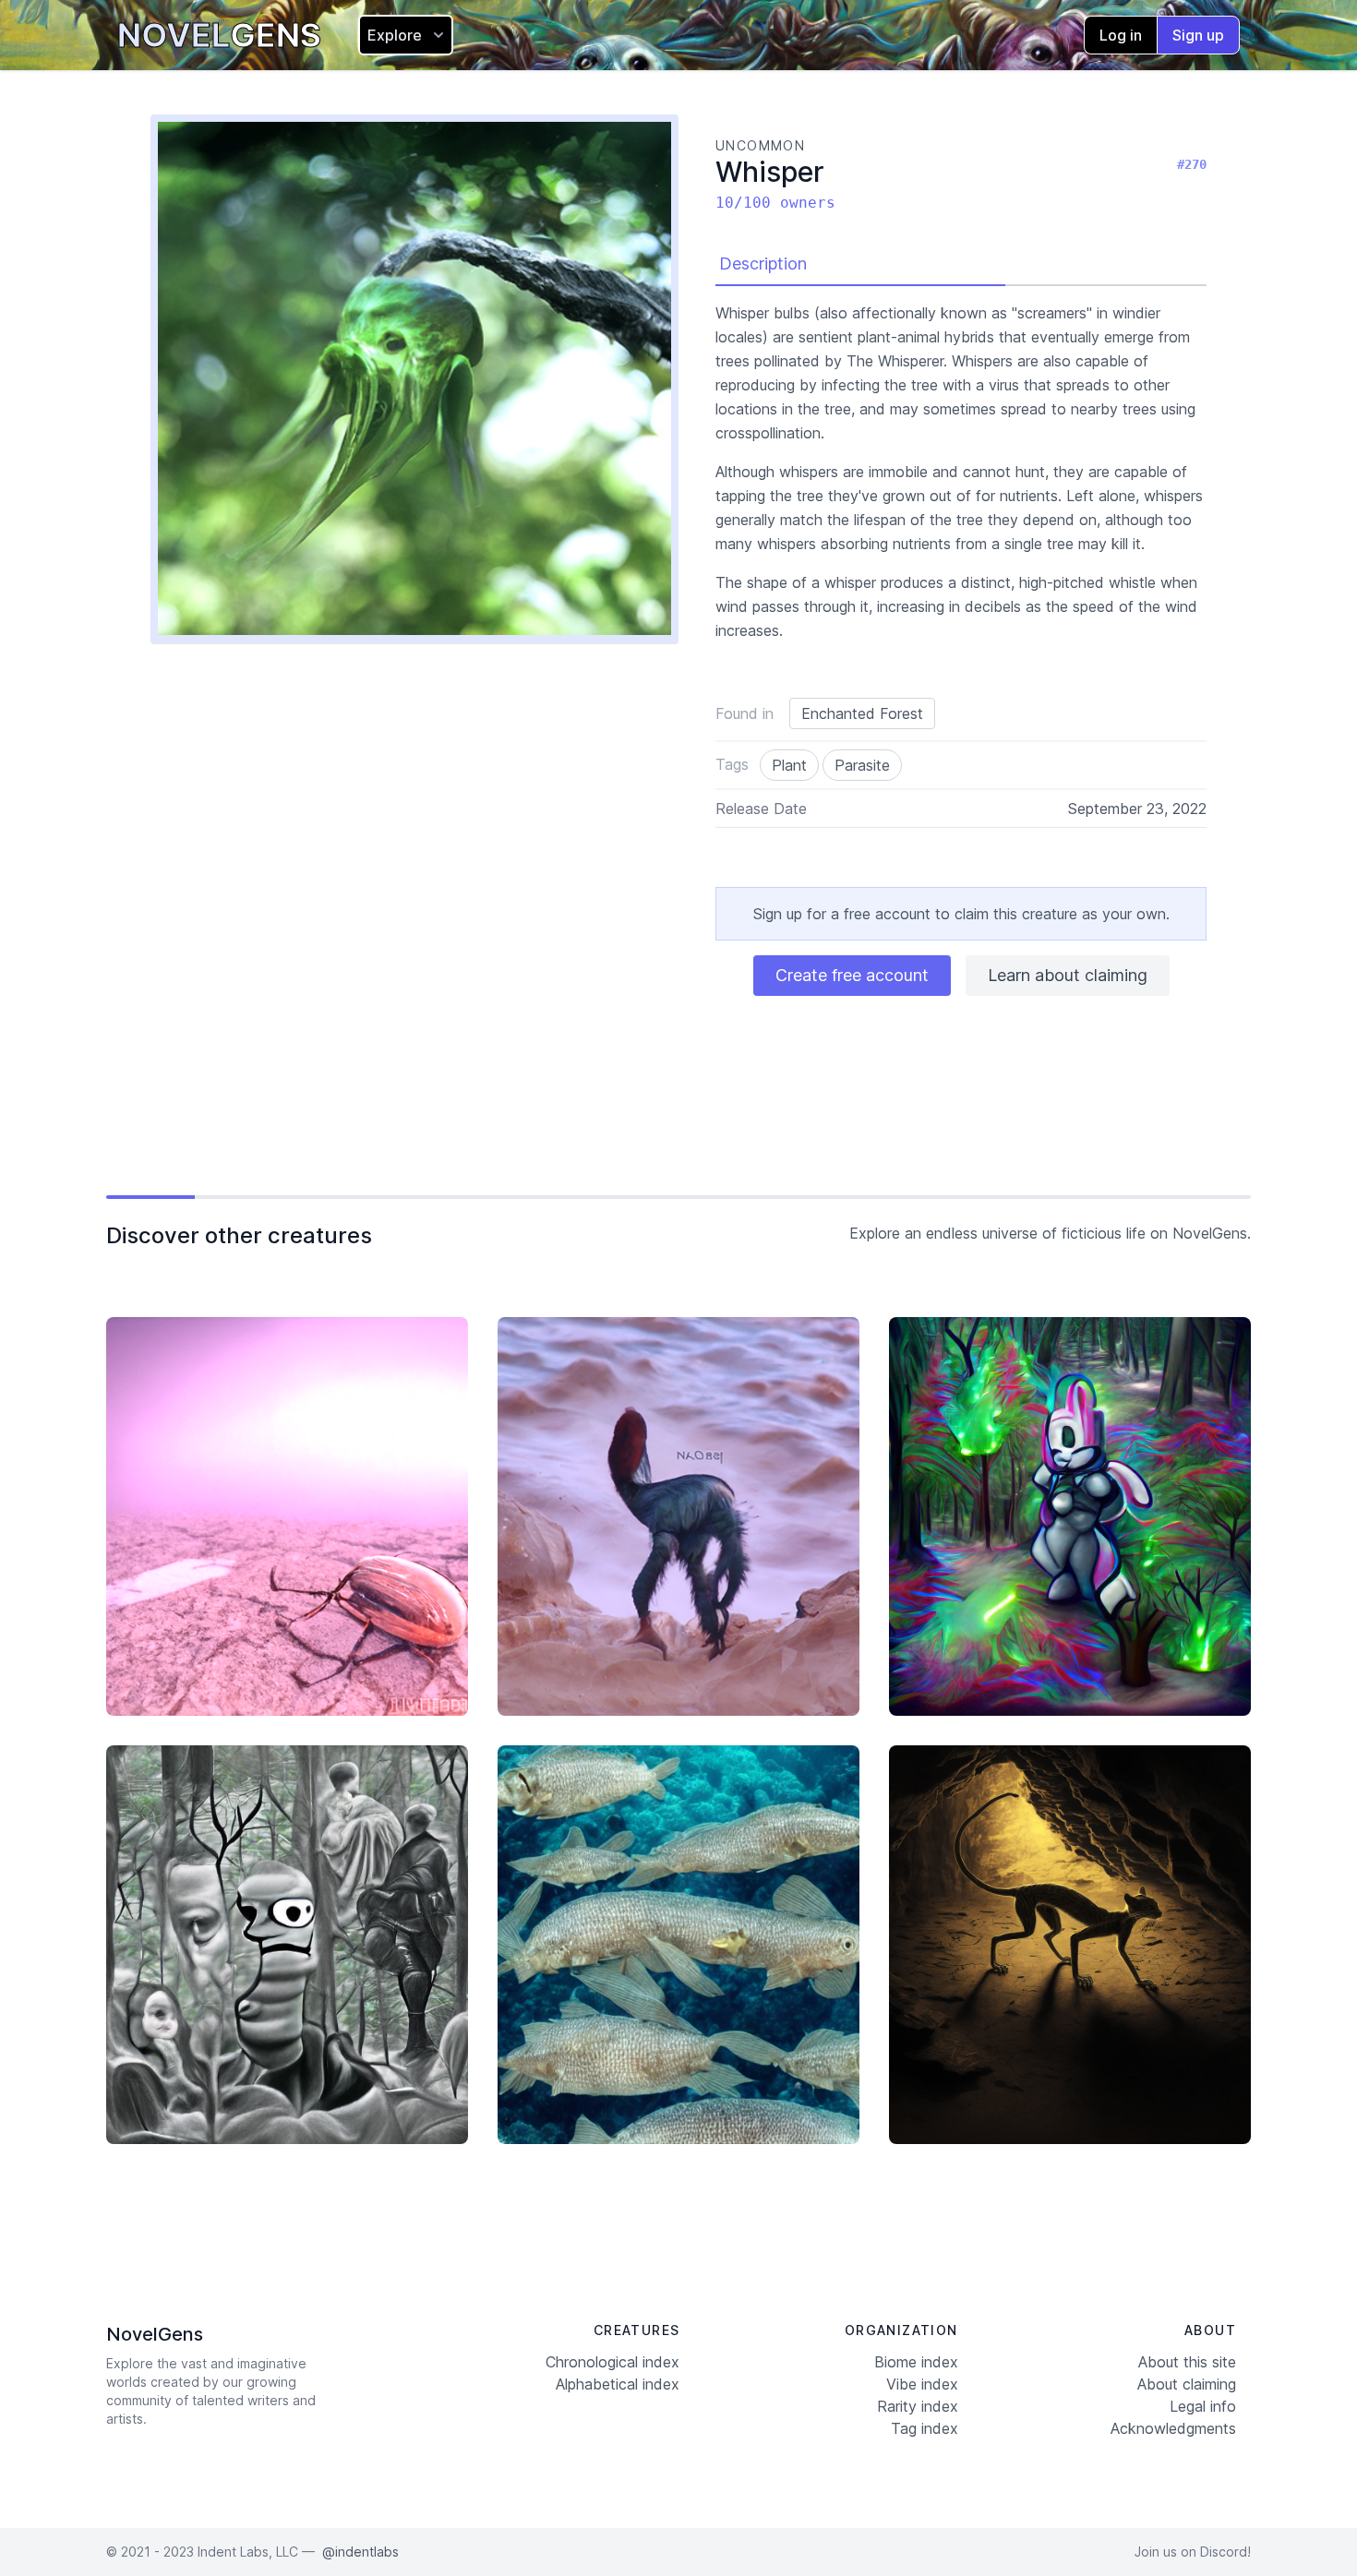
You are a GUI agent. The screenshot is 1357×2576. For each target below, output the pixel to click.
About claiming (1187, 2384)
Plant (789, 765)
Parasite (862, 765)
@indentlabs (360, 2552)
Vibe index (922, 2384)
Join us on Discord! (1193, 2552)
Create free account (852, 975)
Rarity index (918, 2406)
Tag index (925, 2428)
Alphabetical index (618, 2384)
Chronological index (612, 2362)
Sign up (1198, 35)
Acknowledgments (1173, 2428)
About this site (1187, 2362)
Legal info (1203, 2406)
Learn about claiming (1068, 975)
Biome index (916, 2362)
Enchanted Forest (862, 713)
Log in (1121, 35)
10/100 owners (775, 203)
